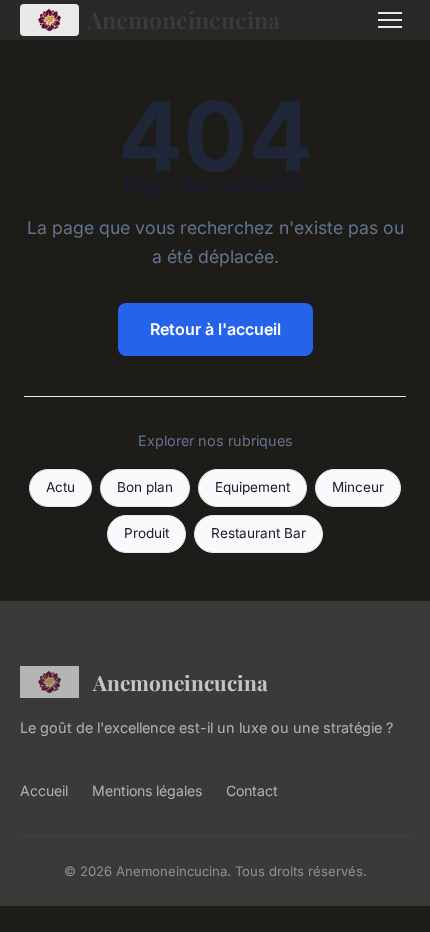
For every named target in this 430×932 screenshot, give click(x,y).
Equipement (252, 487)
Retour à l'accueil (215, 329)
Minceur (358, 487)
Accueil (44, 790)
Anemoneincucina (183, 19)
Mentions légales (147, 790)
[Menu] (390, 20)
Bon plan (145, 487)
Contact (252, 790)
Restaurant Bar (258, 533)
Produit (146, 533)
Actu (60, 487)
